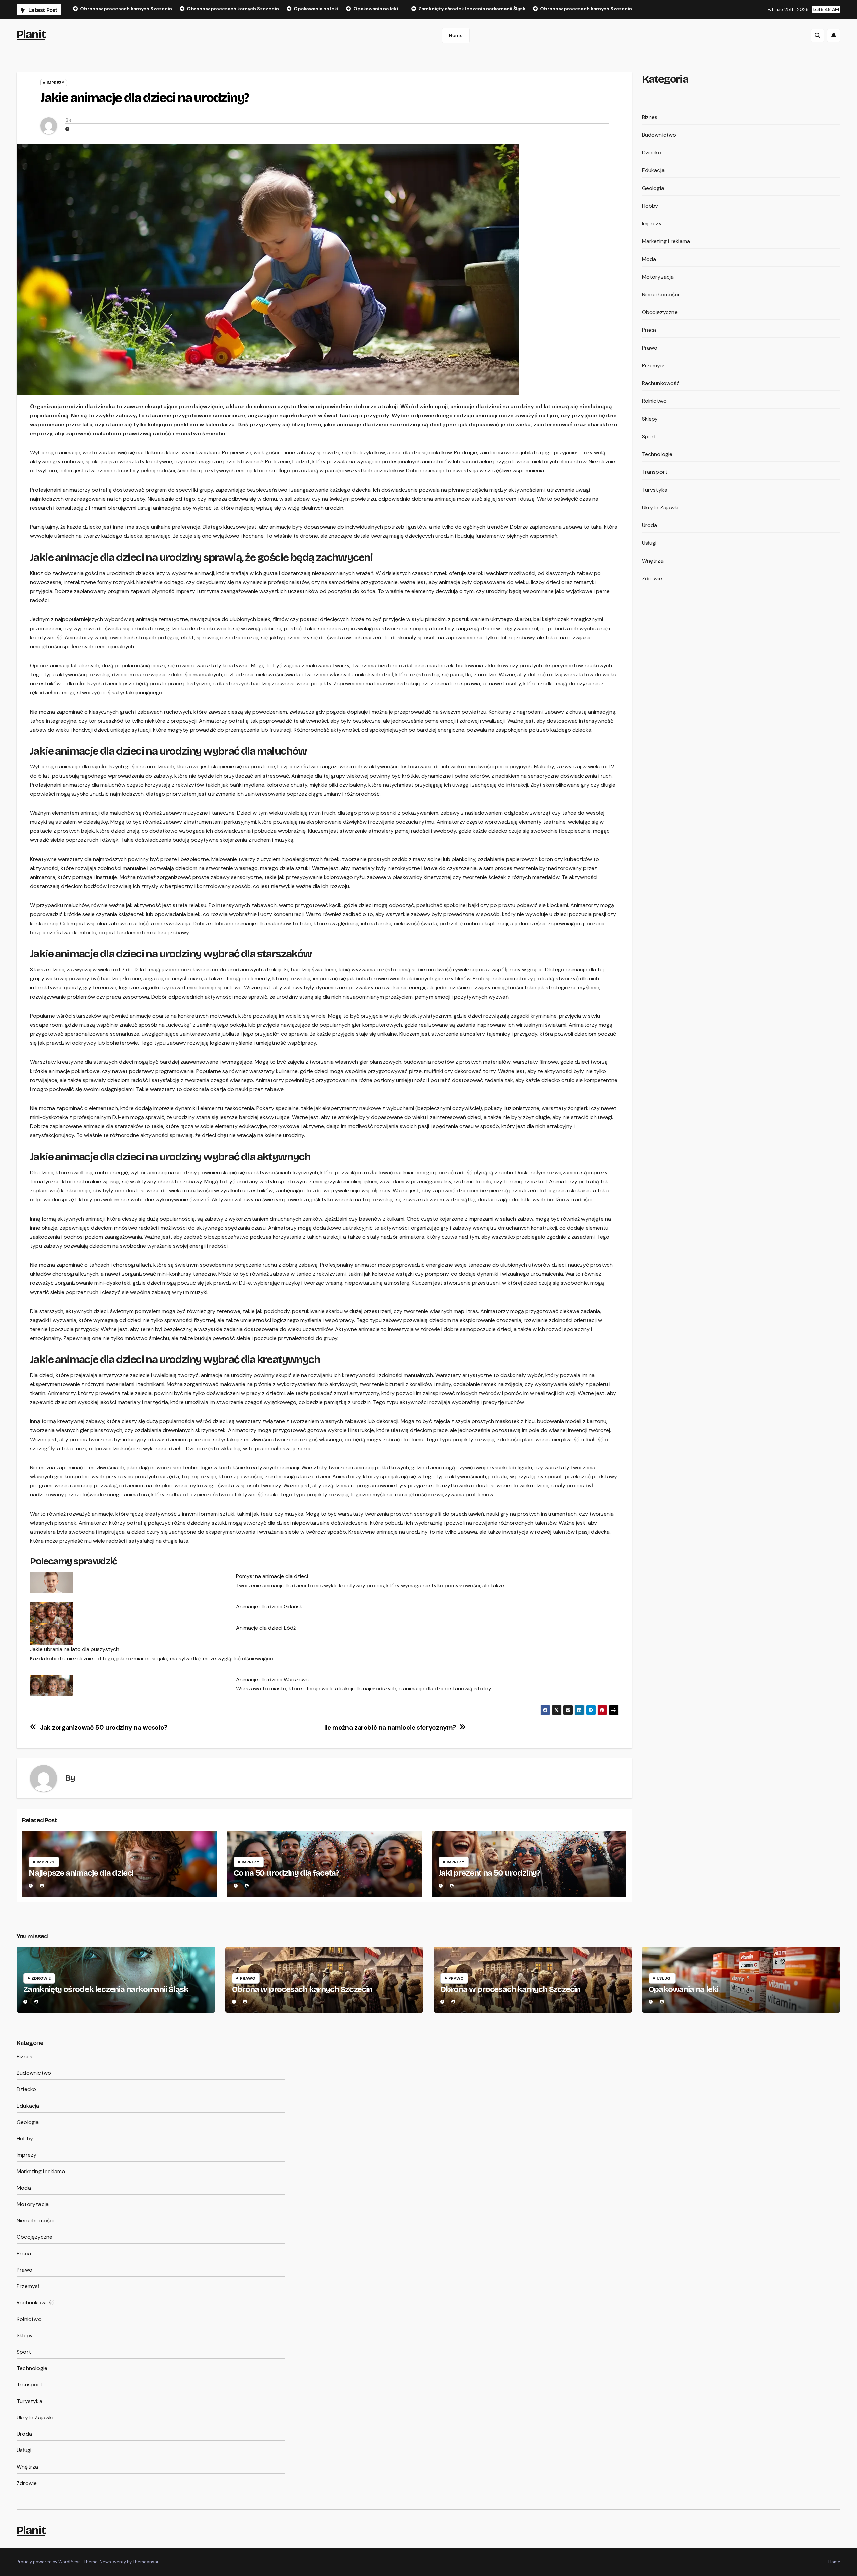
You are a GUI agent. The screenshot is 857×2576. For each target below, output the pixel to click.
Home (456, 35)
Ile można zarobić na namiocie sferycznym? (390, 1728)
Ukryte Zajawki (660, 507)
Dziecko (652, 153)
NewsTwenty (113, 2562)
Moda (649, 259)
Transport (655, 472)
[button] (817, 35)
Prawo (650, 348)
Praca (649, 330)
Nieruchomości (661, 295)
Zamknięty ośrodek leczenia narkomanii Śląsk (106, 1989)
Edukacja (653, 170)
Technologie (657, 454)
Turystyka (655, 490)
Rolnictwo (654, 401)
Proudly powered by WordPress (49, 2562)
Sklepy (650, 419)
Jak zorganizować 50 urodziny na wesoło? (104, 1728)
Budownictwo (659, 135)
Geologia (653, 188)
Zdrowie (652, 578)
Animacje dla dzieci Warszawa (272, 1679)
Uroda (650, 525)
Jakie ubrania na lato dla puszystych (75, 1649)
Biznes (650, 117)
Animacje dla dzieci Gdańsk (269, 1606)
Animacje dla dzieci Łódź (266, 1628)
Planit (31, 34)
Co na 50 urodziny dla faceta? (286, 1873)
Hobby (650, 206)
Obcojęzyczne (660, 312)
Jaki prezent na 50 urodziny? (489, 1873)
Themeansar (145, 2562)
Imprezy (55, 83)
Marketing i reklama (666, 241)
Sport (649, 436)
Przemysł (653, 365)
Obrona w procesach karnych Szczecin (302, 1989)
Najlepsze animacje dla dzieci (81, 1873)
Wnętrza (653, 561)
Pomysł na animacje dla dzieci (272, 1576)
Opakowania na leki (684, 1989)
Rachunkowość (661, 383)
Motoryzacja (658, 277)
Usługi (649, 543)
